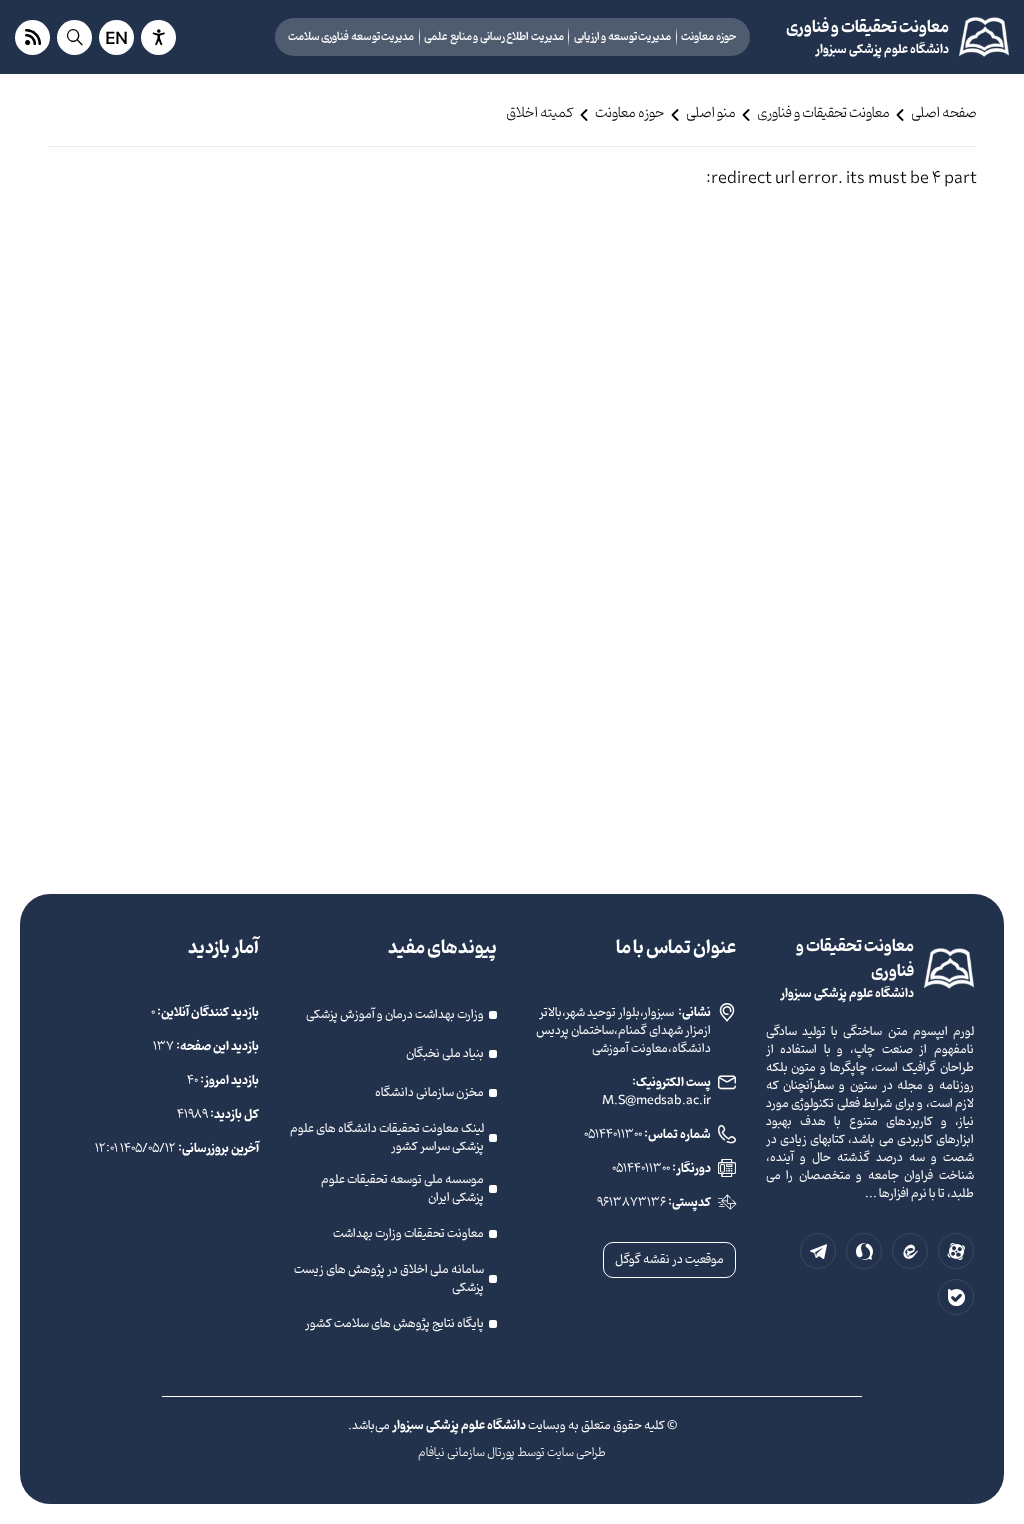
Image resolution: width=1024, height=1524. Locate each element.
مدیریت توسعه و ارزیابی (623, 37)
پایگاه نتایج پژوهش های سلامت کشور (394, 1324)
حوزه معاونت (709, 37)
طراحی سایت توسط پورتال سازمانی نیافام (512, 1453)
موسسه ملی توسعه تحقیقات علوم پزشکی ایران (402, 1189)
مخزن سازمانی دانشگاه (429, 1093)
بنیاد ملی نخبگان (445, 1054)
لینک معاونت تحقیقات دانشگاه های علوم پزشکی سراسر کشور (387, 1138)
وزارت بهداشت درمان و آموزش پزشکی (395, 1015)
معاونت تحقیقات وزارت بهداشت (408, 1234)
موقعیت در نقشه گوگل (669, 1260)
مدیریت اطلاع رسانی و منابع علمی (494, 37)
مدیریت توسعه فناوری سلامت (351, 37)
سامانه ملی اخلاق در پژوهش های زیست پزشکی (389, 1279)
